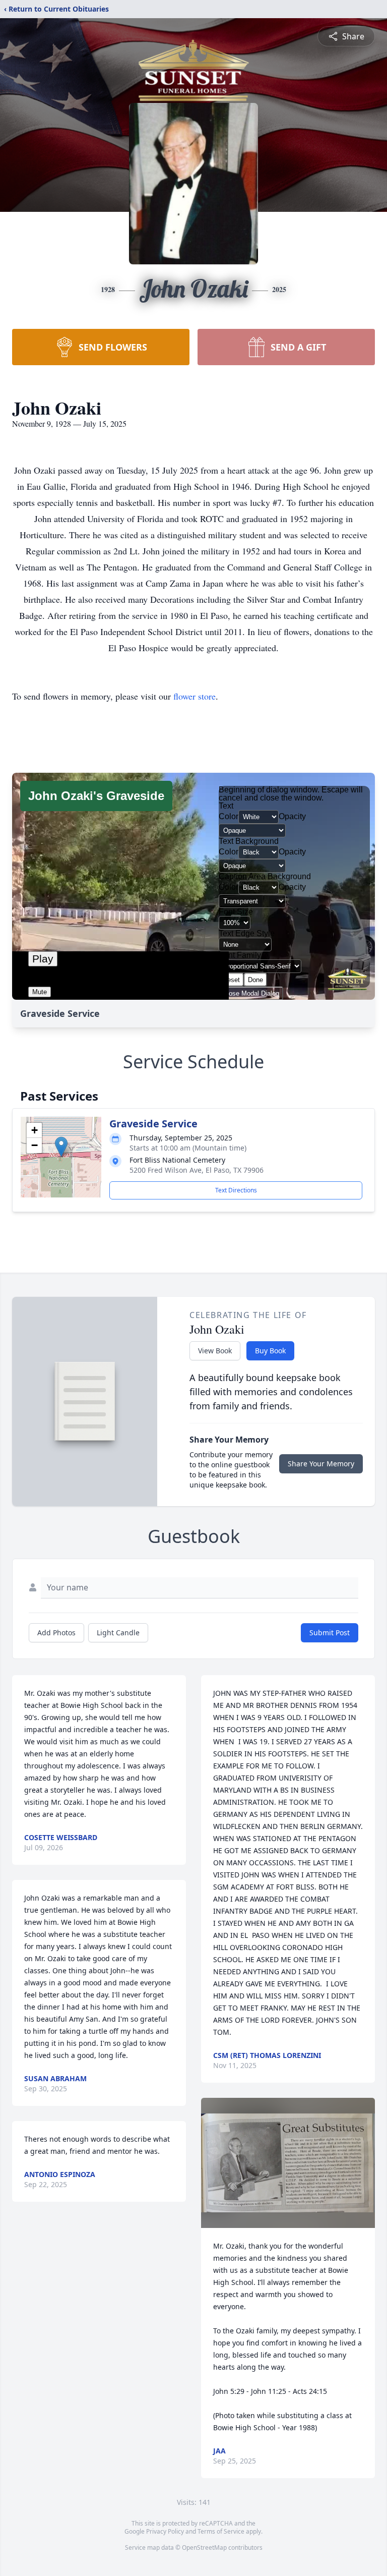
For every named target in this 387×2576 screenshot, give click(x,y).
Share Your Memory (321, 1464)
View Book (215, 1351)
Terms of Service (221, 2531)
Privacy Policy (165, 2531)
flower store (195, 696)
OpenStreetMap (204, 2548)
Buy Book (270, 1351)
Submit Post (330, 1633)
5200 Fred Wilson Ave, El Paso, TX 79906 (197, 1170)
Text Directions (236, 1190)
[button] (61, 1147)
